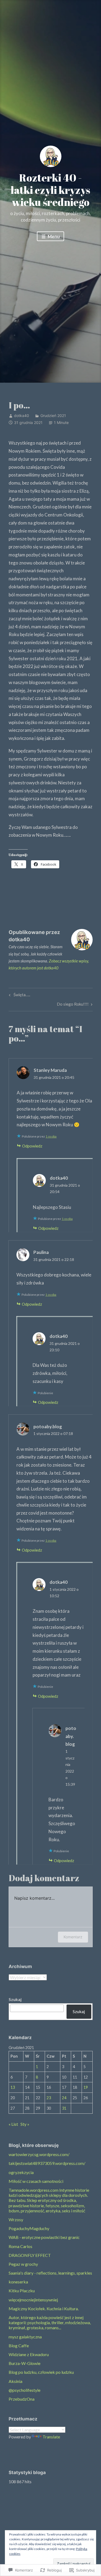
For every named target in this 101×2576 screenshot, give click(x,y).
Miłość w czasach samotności (36, 2181)
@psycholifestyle (25, 2390)
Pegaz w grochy (23, 2264)
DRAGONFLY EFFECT (30, 2255)
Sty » (25, 2124)
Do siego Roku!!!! (73, 1005)
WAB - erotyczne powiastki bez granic (44, 2237)
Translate (51, 2437)
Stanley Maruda (50, 1070)
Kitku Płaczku (22, 2291)
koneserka (18, 2282)
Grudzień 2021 (53, 416)
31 (64, 2108)
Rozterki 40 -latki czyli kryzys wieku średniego (50, 190)
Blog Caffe (19, 2346)
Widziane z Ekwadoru (29, 2354)
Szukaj (15, 1999)
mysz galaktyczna (25, 2337)
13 (13, 2087)
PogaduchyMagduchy (29, 2228)
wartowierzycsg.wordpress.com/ (39, 2154)
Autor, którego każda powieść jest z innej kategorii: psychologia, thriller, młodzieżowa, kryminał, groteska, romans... (50, 2322)
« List (13, 2124)
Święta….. (19, 996)
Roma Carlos (20, 2246)
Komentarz (73, 1937)
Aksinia (15, 2381)
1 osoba (51, 1136)
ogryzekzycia (21, 2172)
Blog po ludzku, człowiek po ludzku (41, 2372)
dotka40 (22, 416)
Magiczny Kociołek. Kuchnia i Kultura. (44, 2309)
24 (64, 2098)
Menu (53, 236)
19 (86, 2087)
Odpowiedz (32, 1146)
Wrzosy (16, 2219)
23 (49, 2098)
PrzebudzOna (22, 2399)
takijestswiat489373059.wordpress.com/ (47, 2163)
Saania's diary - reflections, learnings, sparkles (50, 2273)
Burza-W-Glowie (25, 2363)
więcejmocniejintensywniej (33, 2300)
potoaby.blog (48, 1427)
